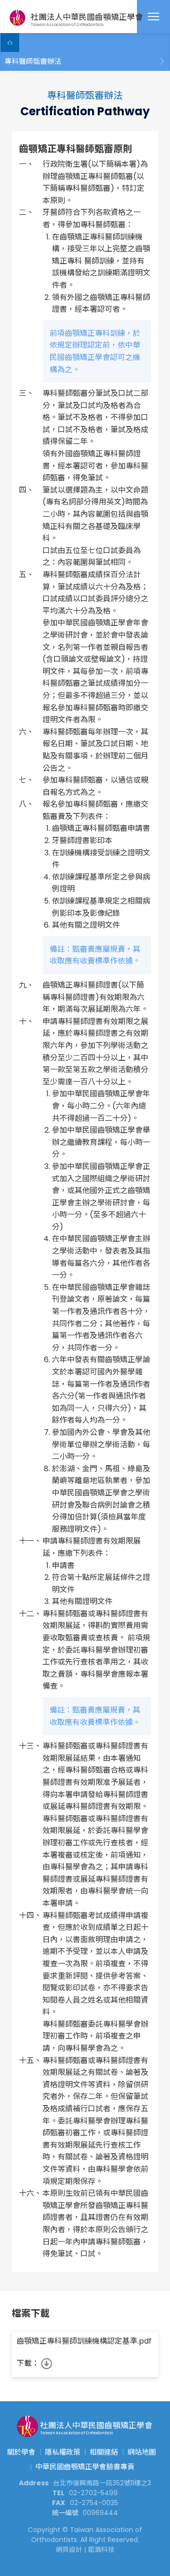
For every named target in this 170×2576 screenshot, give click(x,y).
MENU (153, 17)
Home (10, 43)
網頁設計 (69, 2550)
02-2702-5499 (93, 2493)
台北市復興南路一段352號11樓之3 (102, 2483)
